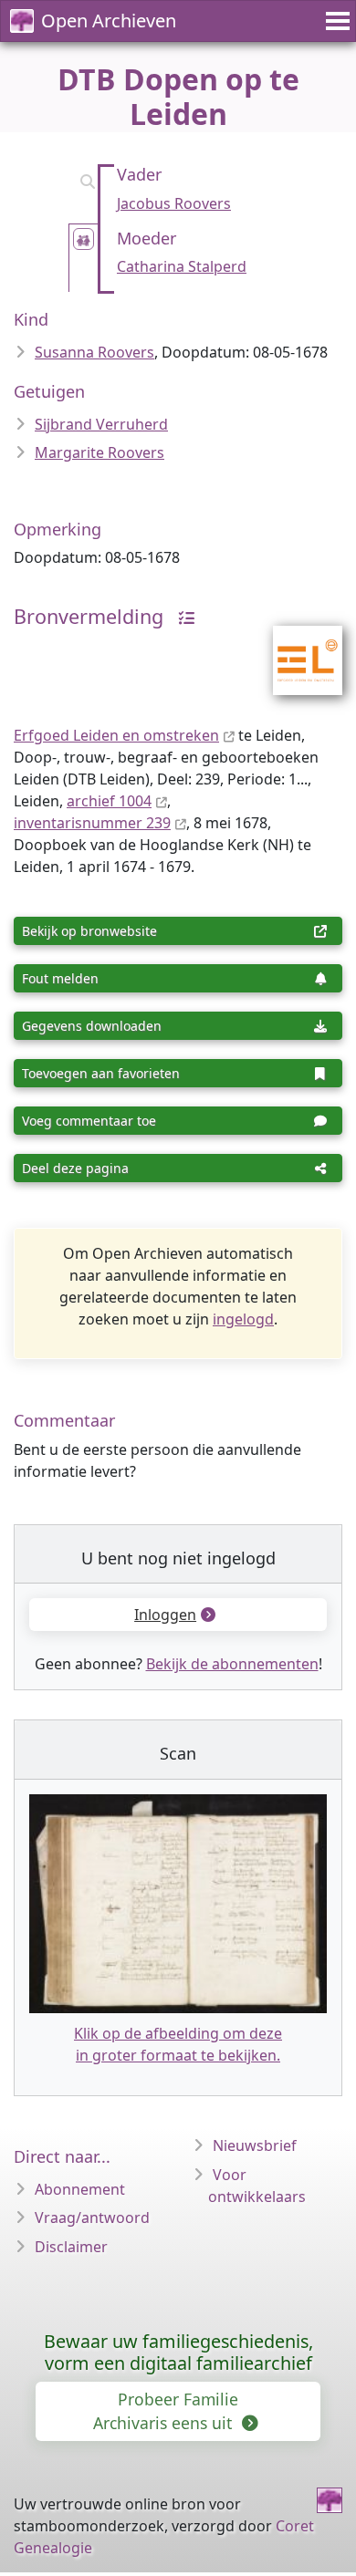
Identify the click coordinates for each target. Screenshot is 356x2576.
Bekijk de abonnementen (232, 1664)
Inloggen (165, 1615)
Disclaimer (71, 2247)
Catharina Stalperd (182, 266)
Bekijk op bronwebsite (89, 931)
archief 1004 (109, 801)
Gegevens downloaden (92, 1026)
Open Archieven (109, 21)
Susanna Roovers (94, 352)
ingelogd (243, 1319)
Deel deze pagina (75, 1168)
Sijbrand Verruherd (101, 424)
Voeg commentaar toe (89, 1121)
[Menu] (335, 21)
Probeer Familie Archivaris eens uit (166, 2411)
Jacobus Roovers (174, 203)
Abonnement (80, 2189)
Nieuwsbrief (255, 2145)
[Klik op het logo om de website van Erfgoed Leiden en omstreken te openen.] (296, 649)
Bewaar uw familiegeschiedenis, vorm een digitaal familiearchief (178, 2352)
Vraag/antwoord (92, 2218)
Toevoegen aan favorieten (101, 1073)
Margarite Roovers (99, 452)
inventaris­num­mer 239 (92, 823)
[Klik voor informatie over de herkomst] (182, 616)
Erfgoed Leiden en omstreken (116, 735)
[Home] (330, 2500)
